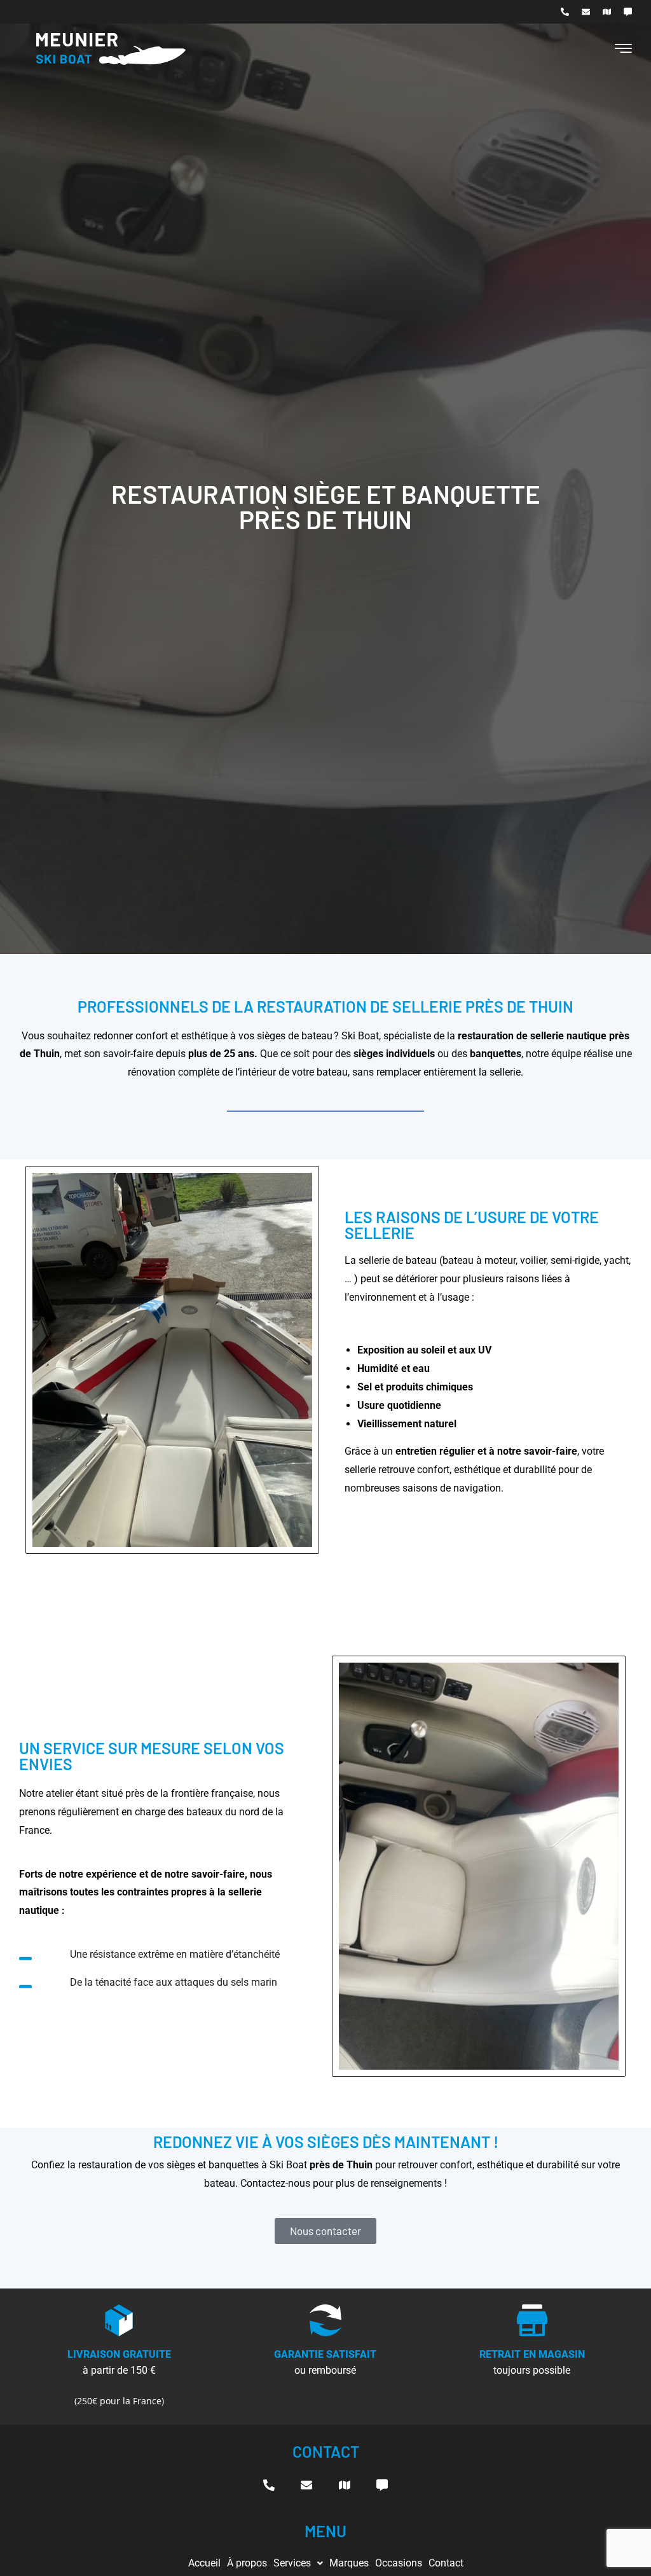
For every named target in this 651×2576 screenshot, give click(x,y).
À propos (247, 2563)
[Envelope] (586, 12)
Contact (446, 2563)
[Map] (607, 12)
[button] (298, 2563)
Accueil (204, 2563)
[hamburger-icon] (623, 50)
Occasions (399, 2563)
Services (292, 2563)
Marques (349, 2563)
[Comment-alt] (628, 12)
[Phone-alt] (565, 12)
